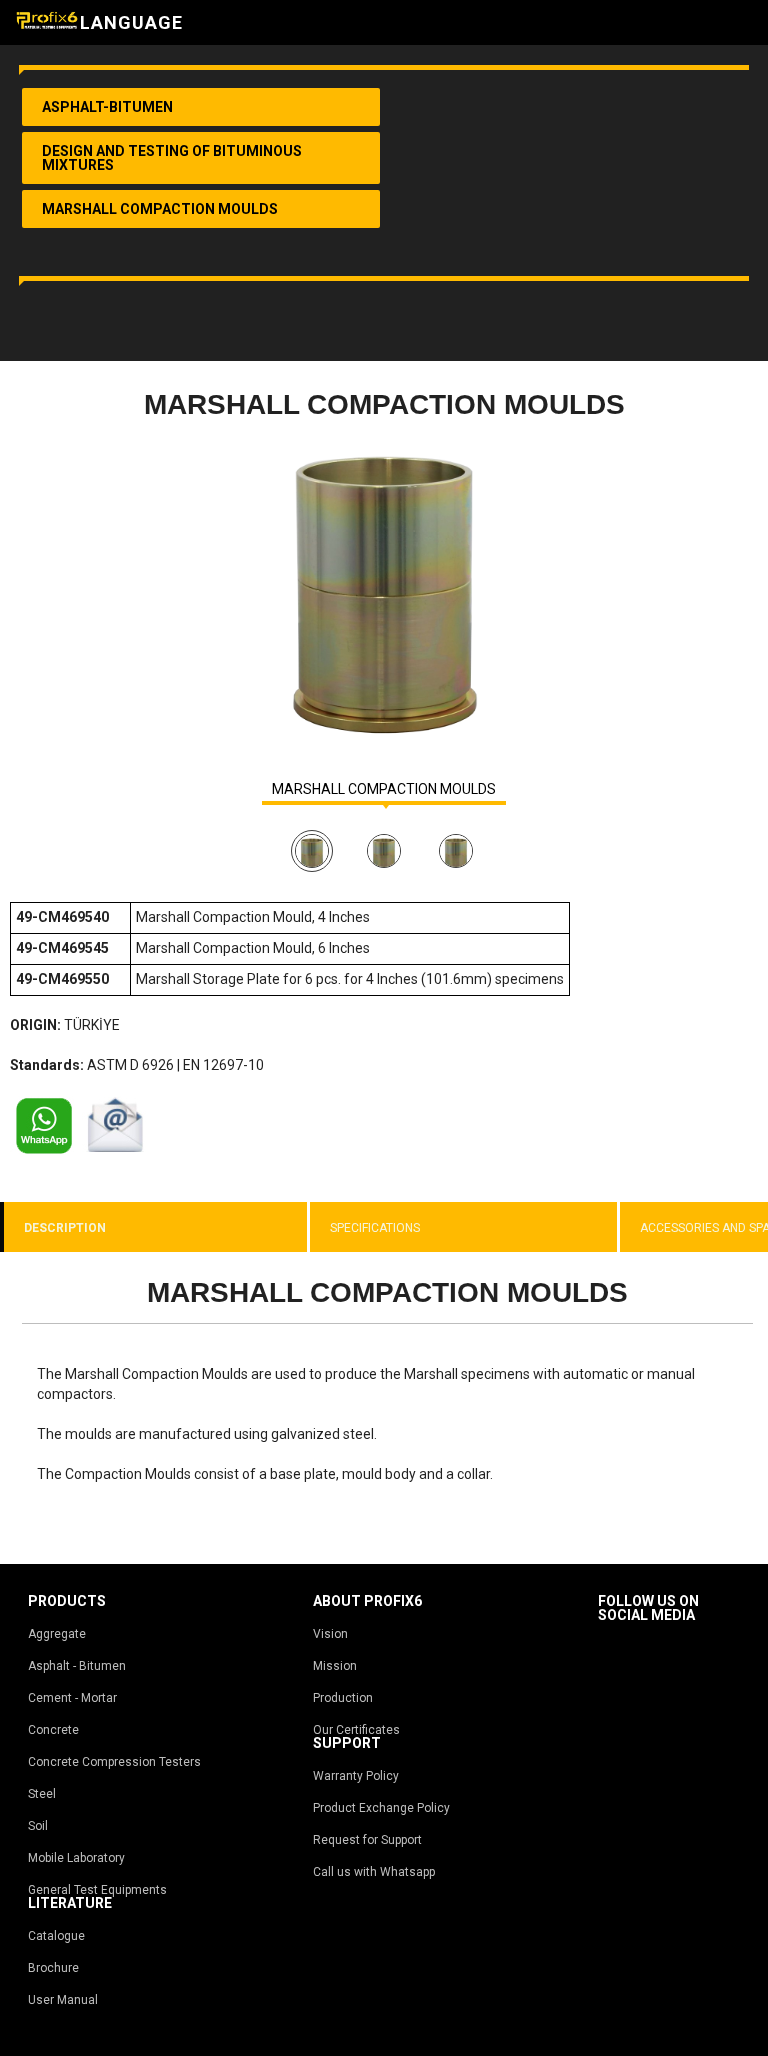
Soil (38, 1826)
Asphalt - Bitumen (77, 1666)
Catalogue (56, 1936)
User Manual (63, 2000)
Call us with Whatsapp (374, 1872)
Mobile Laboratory (76, 1858)
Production (343, 1698)
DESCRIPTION (65, 1228)
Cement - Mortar (72, 1698)
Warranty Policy (356, 1776)
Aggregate (57, 1634)
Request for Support (367, 1840)
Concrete (53, 1730)
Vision (330, 1634)
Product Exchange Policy (381, 1808)
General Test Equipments (97, 1890)
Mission (335, 1666)
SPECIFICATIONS (375, 1228)
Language (131, 22)
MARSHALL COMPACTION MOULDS (384, 789)
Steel (42, 1794)
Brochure (53, 1968)
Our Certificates (356, 1730)
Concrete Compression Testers (114, 1762)
